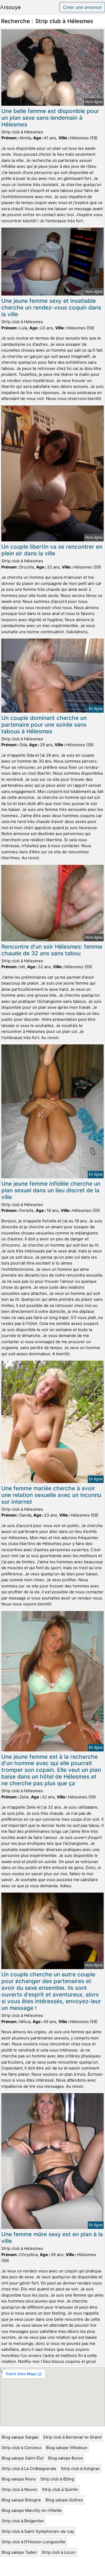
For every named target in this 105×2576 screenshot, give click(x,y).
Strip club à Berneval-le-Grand (72, 2437)
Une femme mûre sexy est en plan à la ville (52, 2238)
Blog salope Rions (19, 2479)
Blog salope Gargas (20, 2437)
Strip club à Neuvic (20, 2489)
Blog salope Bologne (21, 2500)
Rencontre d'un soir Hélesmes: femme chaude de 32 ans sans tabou (52, 950)
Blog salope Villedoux (67, 2448)
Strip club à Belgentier (23, 2521)
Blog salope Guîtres (64, 2500)
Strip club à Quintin (60, 2489)
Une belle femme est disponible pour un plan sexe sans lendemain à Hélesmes (50, 118)
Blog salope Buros (66, 2458)
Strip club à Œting (57, 2479)
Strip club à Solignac (80, 2468)
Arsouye (10, 7)
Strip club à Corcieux (22, 2448)
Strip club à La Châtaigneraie (29, 2468)
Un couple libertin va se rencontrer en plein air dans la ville (52, 550)
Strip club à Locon (59, 2552)
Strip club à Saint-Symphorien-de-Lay (38, 2531)
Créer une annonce (82, 7)
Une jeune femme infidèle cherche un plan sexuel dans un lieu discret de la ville (51, 1190)
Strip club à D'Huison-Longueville (34, 2542)
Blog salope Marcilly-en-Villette (32, 2510)
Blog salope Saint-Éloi (23, 2458)
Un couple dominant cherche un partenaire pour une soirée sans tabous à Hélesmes (44, 725)
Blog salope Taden (19, 2552)
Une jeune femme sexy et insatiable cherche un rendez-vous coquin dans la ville (51, 307)
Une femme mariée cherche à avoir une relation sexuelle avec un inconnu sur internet (51, 1495)
